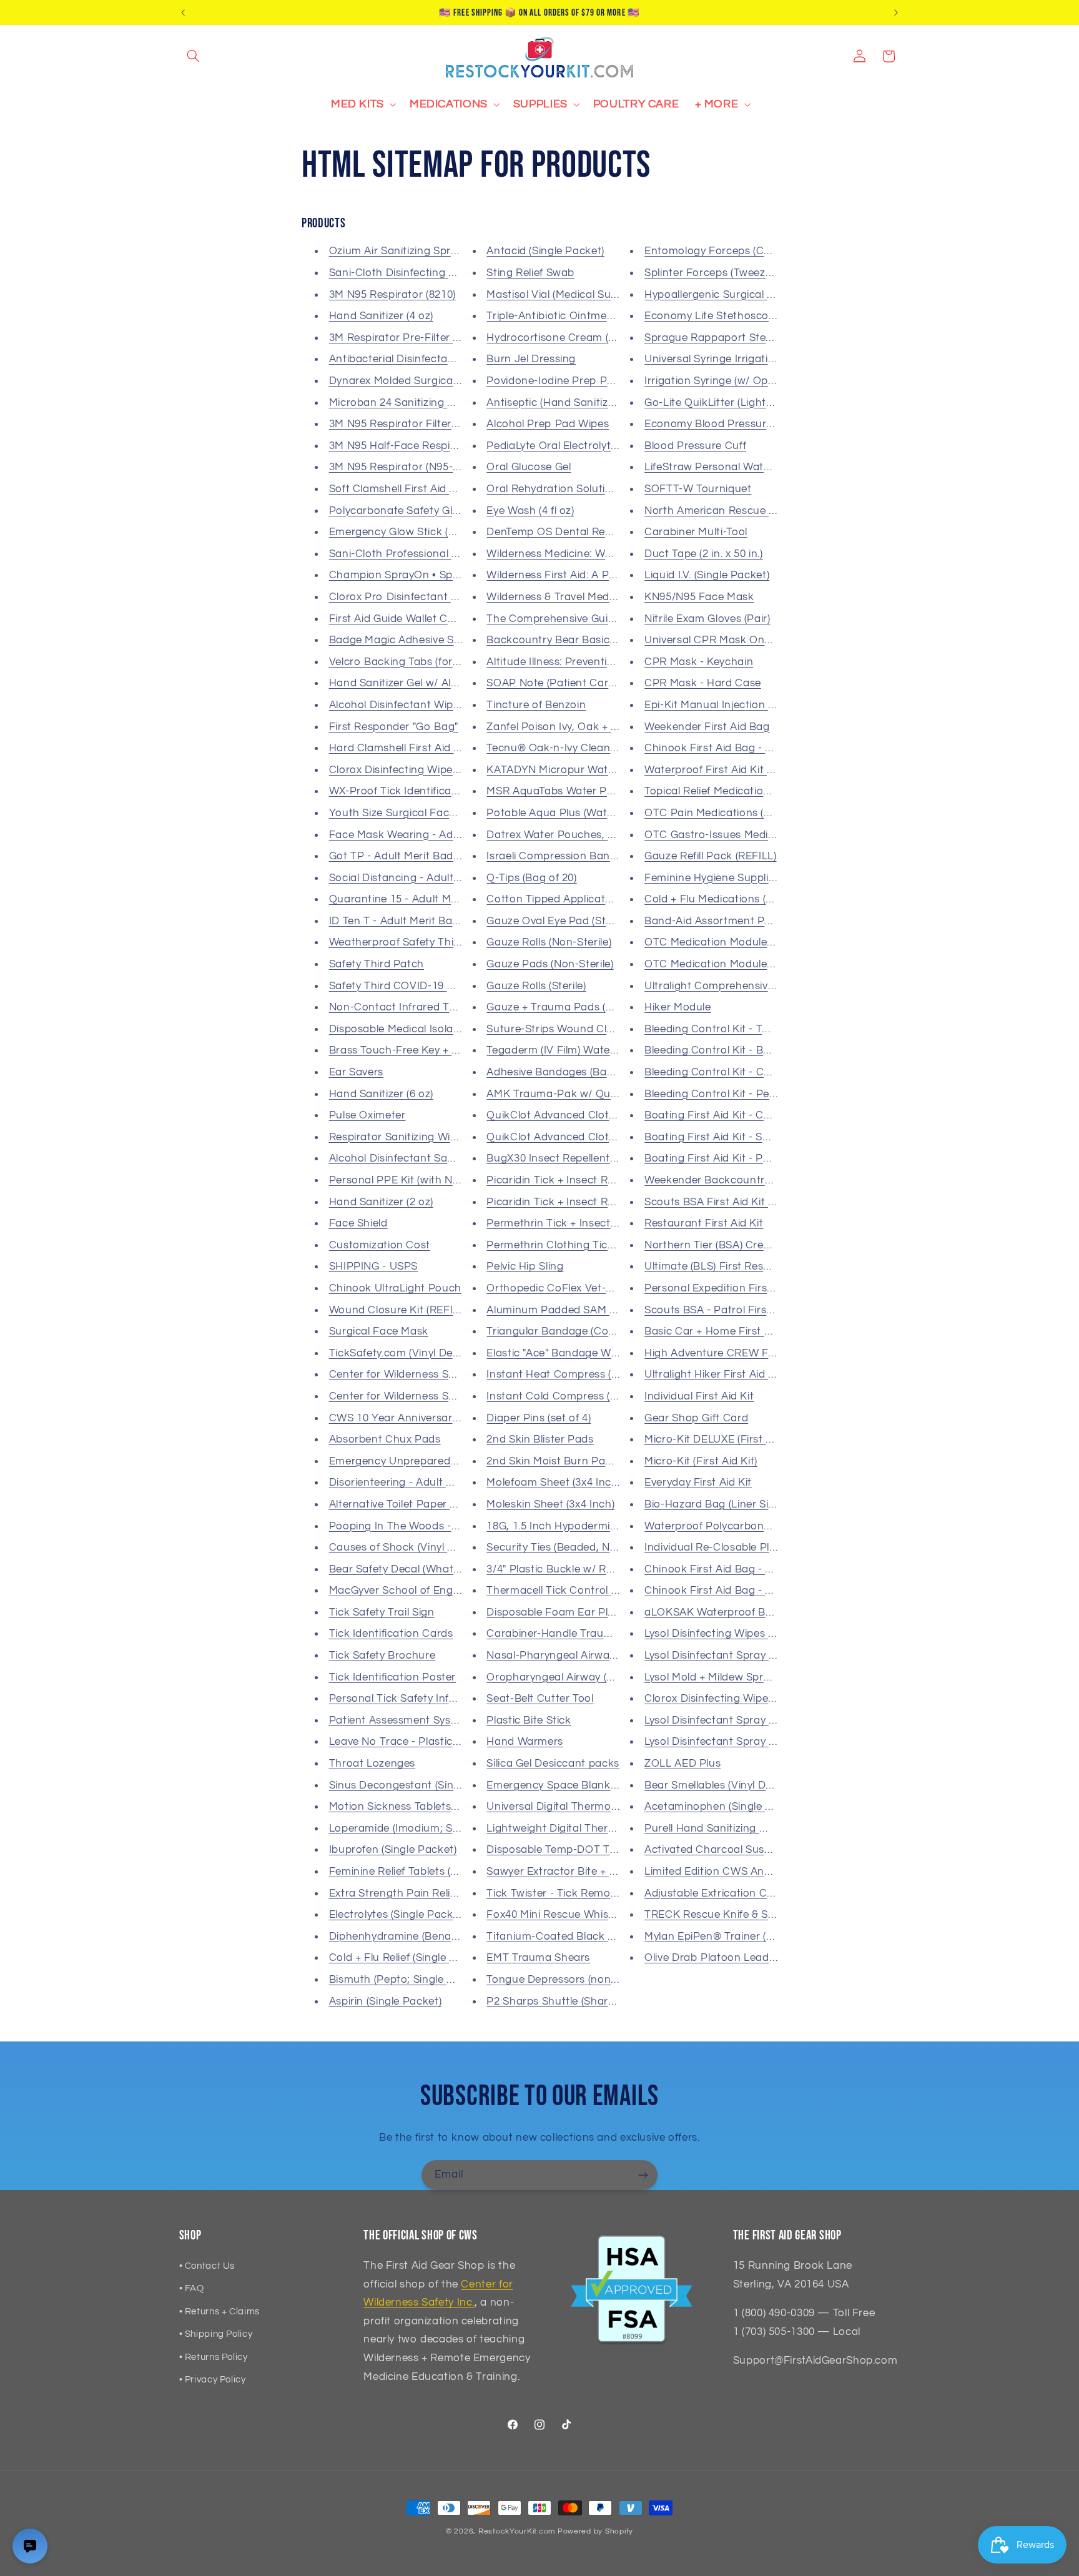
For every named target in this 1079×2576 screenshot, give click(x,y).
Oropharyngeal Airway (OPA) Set (569, 1677)
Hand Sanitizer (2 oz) (381, 1202)
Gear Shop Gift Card (696, 1418)
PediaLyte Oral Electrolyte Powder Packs (590, 446)
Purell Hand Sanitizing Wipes (717, 1828)
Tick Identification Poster (392, 1677)
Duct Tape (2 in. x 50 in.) (703, 554)
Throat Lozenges (372, 1764)
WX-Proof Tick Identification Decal (416, 791)
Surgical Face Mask (379, 1331)
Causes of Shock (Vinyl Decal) (404, 1547)
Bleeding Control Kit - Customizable (735, 1072)
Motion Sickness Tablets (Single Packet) (429, 1807)
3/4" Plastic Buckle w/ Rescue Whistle (581, 1569)
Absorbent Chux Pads (385, 1439)
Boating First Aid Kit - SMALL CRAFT (737, 1137)
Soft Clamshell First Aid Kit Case (411, 489)
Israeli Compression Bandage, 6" (569, 856)
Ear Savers (356, 1072)
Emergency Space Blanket (554, 1785)
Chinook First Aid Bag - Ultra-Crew (732, 748)
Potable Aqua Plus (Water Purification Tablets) (604, 813)
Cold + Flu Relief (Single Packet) (409, 1958)
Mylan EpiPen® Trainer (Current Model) (743, 1937)
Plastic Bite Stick (529, 1720)
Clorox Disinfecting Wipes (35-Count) (737, 1699)
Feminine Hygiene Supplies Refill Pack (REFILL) (762, 878)
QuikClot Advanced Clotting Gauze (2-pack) (597, 1137)
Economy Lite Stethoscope (713, 316)
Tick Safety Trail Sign (382, 1612)
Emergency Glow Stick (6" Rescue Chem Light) (446, 532)
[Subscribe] (643, 2175)
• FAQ (192, 2288)
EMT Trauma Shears (538, 1958)
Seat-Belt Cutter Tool (540, 1699)
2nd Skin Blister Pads (540, 1439)
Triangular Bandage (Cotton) (559, 1331)
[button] (194, 56)
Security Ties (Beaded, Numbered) (572, 1547)
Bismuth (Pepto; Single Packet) (407, 1980)
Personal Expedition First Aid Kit (726, 1288)
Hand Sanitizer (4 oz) (381, 316)
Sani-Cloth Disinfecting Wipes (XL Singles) (434, 273)
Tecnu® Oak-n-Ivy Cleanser (556, 748)
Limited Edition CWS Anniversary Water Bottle (761, 1872)
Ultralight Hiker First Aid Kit (713, 1374)
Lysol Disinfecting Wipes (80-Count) (733, 1634)
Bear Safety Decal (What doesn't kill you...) (435, 1569)
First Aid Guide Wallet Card (397, 619)
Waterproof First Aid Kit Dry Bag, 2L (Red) (749, 770)
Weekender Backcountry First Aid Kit (738, 1180)
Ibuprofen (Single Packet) (393, 1850)
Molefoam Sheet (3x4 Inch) (554, 1483)
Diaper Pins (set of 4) (539, 1418)
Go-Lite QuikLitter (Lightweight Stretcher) (749, 403)
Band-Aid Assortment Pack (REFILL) (736, 921)
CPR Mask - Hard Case (703, 683)
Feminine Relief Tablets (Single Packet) (426, 1872)
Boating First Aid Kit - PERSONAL (729, 1158)
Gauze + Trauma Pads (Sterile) (563, 1007)
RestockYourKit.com (517, 2531)
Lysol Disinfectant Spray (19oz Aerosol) (742, 1720)
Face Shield (358, 1223)
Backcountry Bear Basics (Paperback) (583, 640)
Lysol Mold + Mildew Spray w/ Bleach (737, 1677)
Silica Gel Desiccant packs (553, 1764)
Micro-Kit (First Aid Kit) (701, 1461)
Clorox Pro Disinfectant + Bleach (412, 597)
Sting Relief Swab (530, 273)
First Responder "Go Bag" (394, 727)
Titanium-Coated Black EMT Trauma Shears (599, 1937)
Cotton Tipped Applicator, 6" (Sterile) (579, 899)
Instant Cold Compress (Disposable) (577, 1396)
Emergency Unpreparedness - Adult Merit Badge (452, 1461)
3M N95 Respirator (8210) (392, 295)
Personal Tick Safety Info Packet (412, 1699)
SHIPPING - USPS (373, 1266)
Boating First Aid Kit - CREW (716, 1115)
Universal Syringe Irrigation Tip (722, 359)
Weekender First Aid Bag (707, 727)
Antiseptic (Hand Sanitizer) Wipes (570, 403)
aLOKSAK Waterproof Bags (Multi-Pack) (746, 1612)
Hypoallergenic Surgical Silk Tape (728, 295)
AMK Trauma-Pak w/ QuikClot (563, 1094)
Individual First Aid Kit (699, 1396)
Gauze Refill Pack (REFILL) (710, 856)
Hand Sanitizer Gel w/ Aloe (396, 683)
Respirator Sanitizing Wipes (399, 1137)
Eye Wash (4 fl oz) (530, 511)
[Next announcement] (896, 12)
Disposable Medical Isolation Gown (417, 1029)
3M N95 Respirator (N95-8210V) (408, 467)
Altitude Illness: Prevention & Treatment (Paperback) (618, 662)
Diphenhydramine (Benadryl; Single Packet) (439, 1937)
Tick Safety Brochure (382, 1656)
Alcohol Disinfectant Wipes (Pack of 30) (428, 705)
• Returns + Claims (219, 2312)
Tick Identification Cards (391, 1634)
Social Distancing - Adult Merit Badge (424, 878)
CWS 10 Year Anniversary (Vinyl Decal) (426, 1418)
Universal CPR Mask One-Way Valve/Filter (750, 640)
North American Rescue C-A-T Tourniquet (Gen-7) (770, 511)
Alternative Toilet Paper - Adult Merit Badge (439, 1504)
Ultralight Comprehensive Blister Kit (735, 986)
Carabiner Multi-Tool (696, 532)
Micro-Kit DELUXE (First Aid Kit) (723, 1439)
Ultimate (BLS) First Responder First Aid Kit (753, 1266)
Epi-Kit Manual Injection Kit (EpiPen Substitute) (763, 705)
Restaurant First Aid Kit (704, 1223)
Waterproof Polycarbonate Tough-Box (742, 1526)
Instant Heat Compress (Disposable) (578, 1374)
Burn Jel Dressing (531, 359)
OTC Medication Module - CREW (727, 942)
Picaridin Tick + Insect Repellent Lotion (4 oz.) (600, 1202)
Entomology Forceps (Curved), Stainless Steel (760, 251)
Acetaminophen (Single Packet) (724, 1807)
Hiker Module (678, 1007)
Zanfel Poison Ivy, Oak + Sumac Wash (582, 727)
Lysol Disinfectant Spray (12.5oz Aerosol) (746, 1656)
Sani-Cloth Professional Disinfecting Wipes (437, 554)
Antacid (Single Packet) (545, 251)
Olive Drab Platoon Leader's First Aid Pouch (756, 1958)
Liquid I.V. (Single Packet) (707, 575)
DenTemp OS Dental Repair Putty (571, 532)
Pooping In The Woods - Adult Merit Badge (437, 1526)
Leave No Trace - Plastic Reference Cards (435, 1742)
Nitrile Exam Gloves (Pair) (707, 619)
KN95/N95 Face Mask (699, 597)
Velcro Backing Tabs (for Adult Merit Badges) (442, 662)
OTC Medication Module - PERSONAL (739, 964)
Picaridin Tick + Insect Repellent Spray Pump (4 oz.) (616, 1180)
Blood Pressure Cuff (695, 446)
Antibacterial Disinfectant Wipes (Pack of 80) (442, 359)
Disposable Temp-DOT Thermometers (582, 1850)
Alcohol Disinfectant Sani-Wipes (410, 1158)
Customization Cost (380, 1245)
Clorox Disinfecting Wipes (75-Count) (422, 770)
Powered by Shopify (595, 2531)
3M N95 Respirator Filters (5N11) (410, 424)
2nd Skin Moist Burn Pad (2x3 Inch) (574, 1461)
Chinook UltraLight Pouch (395, 1288)
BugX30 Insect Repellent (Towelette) (577, 1158)
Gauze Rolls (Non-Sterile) (549, 942)
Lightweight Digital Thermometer (570, 1828)
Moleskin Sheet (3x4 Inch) (550, 1504)
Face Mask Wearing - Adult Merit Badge (430, 835)
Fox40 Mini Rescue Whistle (554, 1915)
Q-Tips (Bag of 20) (531, 878)
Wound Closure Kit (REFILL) (398, 1310)
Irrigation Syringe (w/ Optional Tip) (731, 381)
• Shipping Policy (216, 2334)
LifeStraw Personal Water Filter (723, 467)
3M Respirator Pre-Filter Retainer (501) (426, 338)
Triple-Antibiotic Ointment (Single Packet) (591, 316)
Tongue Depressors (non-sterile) (567, 1980)
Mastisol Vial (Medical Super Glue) (571, 295)
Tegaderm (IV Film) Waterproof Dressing (588, 1050)
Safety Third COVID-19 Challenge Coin (427, 986)
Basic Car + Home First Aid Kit (721, 1331)
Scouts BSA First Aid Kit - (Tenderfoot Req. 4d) (761, 1202)
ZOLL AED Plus (682, 1764)
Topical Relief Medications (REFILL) (732, 791)
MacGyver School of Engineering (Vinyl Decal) (444, 1591)
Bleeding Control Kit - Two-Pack (726, 1029)
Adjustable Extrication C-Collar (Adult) (741, 1893)
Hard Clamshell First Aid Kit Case (413, 748)
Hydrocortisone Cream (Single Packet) (584, 338)
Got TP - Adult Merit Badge (397, 856)
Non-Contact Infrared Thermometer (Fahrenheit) (453, 1007)
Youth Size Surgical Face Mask (407, 813)
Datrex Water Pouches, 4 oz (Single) (577, 835)
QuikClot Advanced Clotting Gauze (575, 1115)
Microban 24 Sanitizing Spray (403, 403)
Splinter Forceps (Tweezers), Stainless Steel (754, 273)
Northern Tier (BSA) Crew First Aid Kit (739, 1245)
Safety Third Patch (377, 964)
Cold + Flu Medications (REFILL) (724, 899)
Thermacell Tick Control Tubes (564, 1591)
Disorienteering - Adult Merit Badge (418, 1483)
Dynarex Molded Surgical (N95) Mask (421, 381)
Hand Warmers (525, 1742)
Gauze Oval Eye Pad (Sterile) (558, 921)
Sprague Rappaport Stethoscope (729, 338)
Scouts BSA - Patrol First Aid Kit (725, 1310)
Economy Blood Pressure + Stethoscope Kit (755, 424)
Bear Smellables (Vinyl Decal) (717, 1785)
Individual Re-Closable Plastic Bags (733, 1547)
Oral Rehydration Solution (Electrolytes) (586, 489)
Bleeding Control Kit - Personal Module (743, 1094)
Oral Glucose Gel (529, 467)
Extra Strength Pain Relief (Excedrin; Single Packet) (458, 1893)
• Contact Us (207, 2266)
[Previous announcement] (183, 12)
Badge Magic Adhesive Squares (409, 640)
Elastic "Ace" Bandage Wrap (557, 1353)
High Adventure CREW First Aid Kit (732, 1353)
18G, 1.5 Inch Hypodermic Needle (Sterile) (590, 1526)
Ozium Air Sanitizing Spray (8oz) (409, 251)
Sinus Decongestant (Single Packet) (420, 1785)
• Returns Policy (214, 2357)
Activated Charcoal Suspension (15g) (738, 1850)
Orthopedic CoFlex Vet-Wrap (560, 1288)
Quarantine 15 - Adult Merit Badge (416, 899)
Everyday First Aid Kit (698, 1483)
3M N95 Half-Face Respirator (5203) (419, 446)
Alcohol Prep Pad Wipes (548, 424)
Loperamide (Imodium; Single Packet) (424, 1828)
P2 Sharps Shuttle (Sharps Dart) (568, 2001)
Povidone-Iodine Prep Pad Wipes (570, 381)
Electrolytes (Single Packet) (398, 1915)
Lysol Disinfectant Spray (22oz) (722, 1742)
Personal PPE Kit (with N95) (398, 1180)
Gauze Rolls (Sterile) (536, 986)
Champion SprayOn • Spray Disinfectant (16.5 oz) (453, 575)
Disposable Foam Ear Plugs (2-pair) (575, 1612)
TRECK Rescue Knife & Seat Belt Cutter (744, 1915)
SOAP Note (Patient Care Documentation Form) (608, 683)
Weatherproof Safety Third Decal (413, 942)
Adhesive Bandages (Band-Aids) (567, 1072)
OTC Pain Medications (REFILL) (723, 813)
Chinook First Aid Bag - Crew (718, 1591)
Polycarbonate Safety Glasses (405, 511)
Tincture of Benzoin (536, 705)
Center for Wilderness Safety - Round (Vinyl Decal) (456, 1396)
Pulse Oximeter (367, 1115)
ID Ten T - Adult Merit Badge (401, 921)
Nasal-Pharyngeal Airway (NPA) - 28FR (584, 1656)
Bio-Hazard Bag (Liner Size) (713, 1504)
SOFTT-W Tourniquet (698, 489)
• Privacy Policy (213, 2380)
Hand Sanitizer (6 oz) (381, 1094)
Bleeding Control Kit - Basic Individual (740, 1050)
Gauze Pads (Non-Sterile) (550, 964)
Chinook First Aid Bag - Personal (727, 1569)
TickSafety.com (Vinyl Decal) (400, 1353)
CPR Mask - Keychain (699, 662)
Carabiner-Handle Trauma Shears (572, 1634)
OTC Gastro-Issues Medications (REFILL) (747, 835)
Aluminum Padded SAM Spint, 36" (572, 1310)
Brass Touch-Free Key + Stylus (406, 1050)
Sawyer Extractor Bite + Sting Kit (569, 1872)
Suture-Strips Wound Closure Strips (577, 1029)
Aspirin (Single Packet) (386, 2001)
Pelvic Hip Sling (525, 1266)
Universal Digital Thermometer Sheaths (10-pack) (611, 1807)
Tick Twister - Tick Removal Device (574, 1893)
